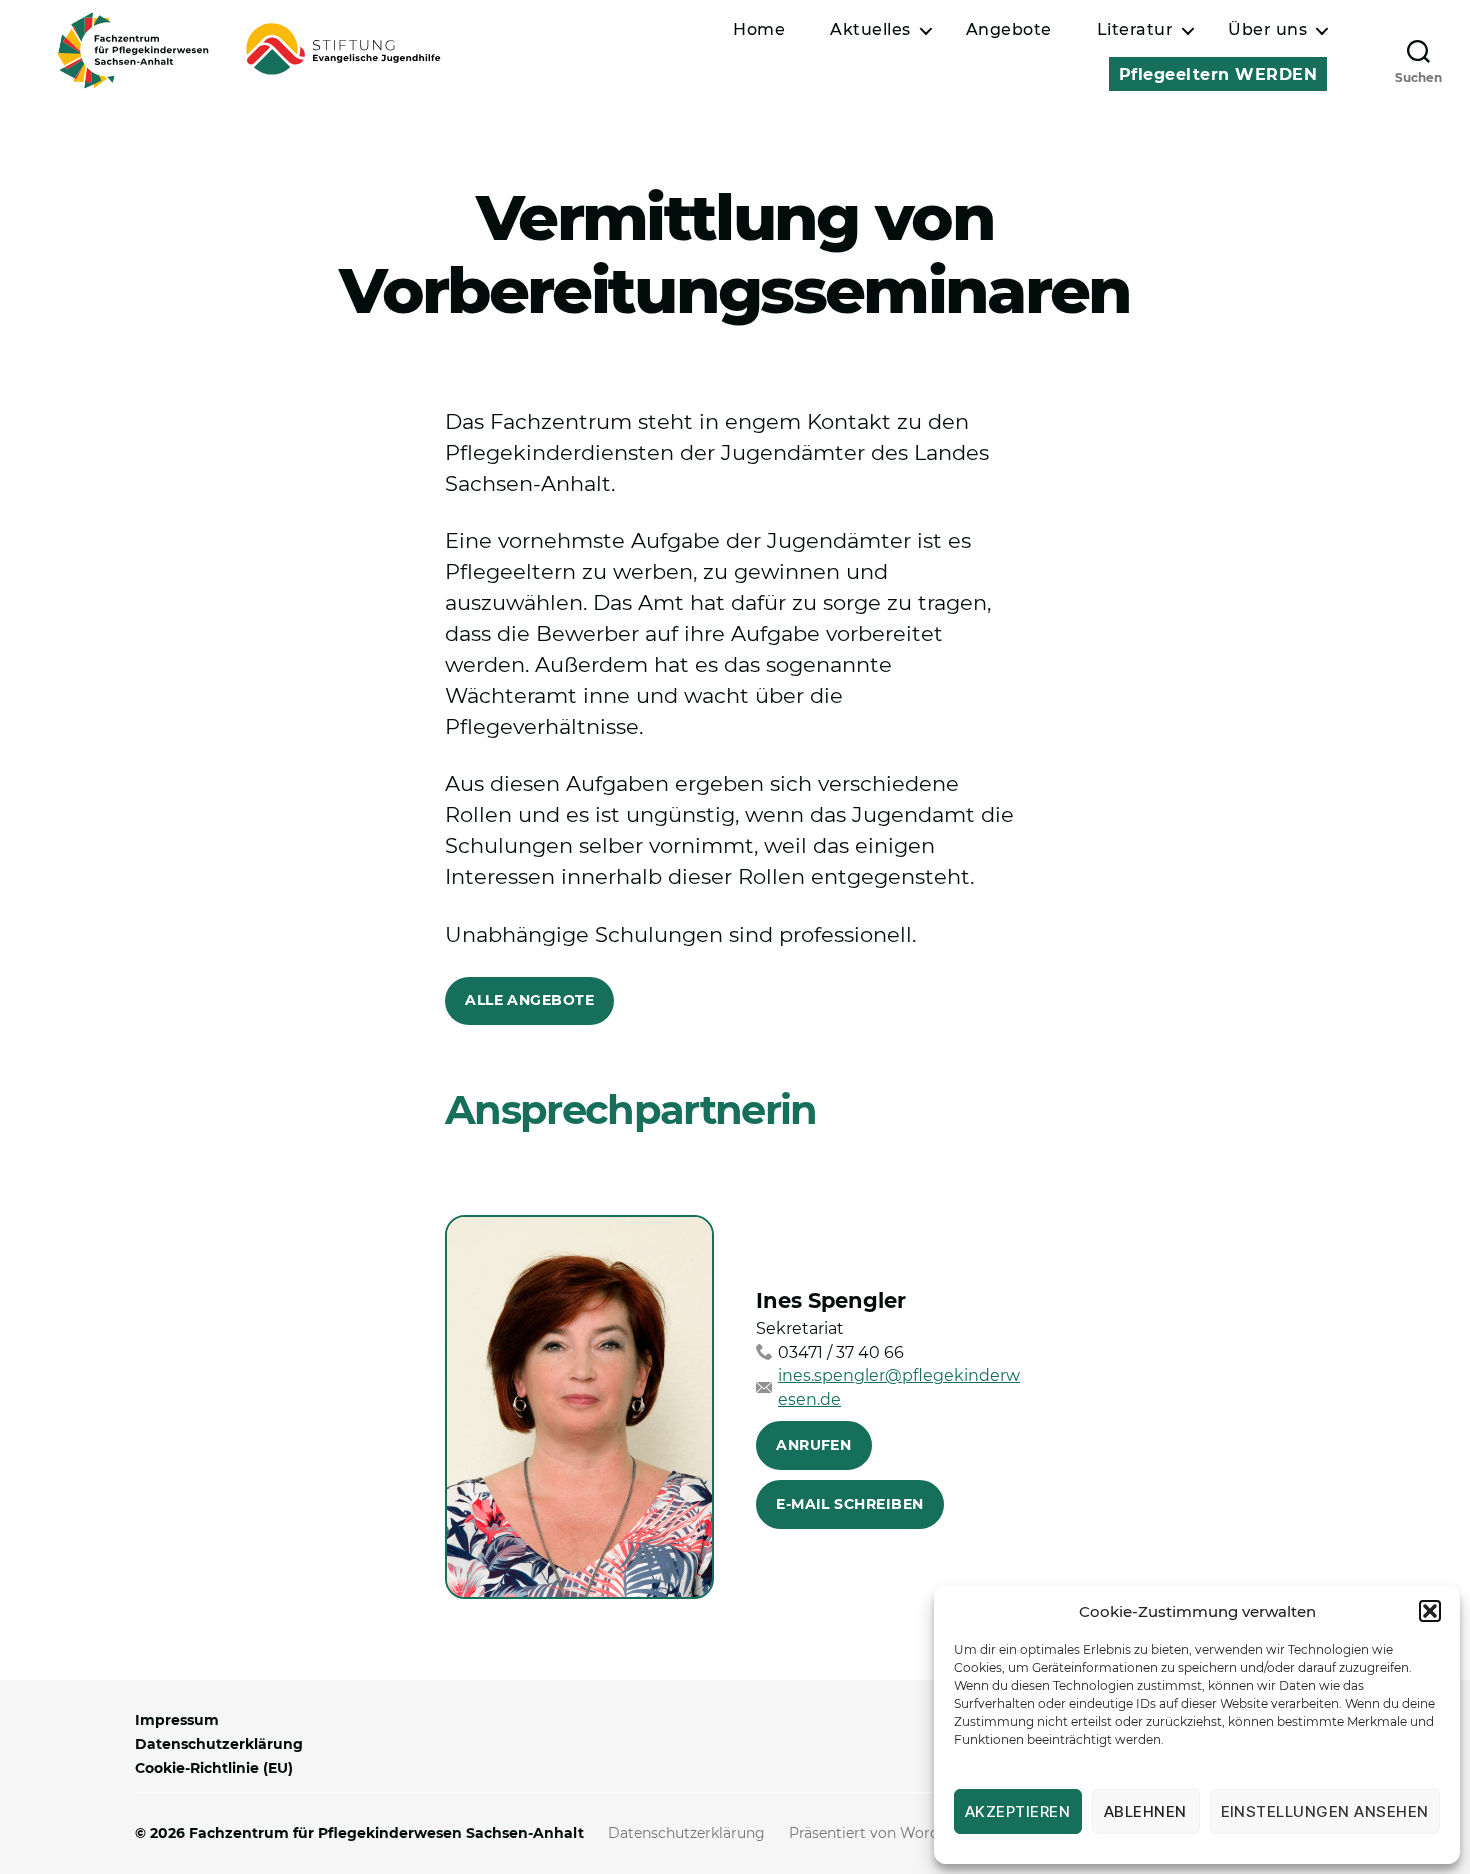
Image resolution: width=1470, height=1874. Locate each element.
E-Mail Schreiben (849, 1504)
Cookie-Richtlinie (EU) (214, 1768)
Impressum (177, 1720)
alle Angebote (529, 1000)
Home (759, 29)
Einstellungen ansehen (1325, 1811)
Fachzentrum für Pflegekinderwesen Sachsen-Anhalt (386, 1833)
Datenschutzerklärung (219, 1744)
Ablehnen (1145, 1811)
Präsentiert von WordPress (883, 1833)
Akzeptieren (1018, 1811)
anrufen (813, 1445)
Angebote (1009, 29)
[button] (1430, 1611)
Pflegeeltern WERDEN (1218, 74)
